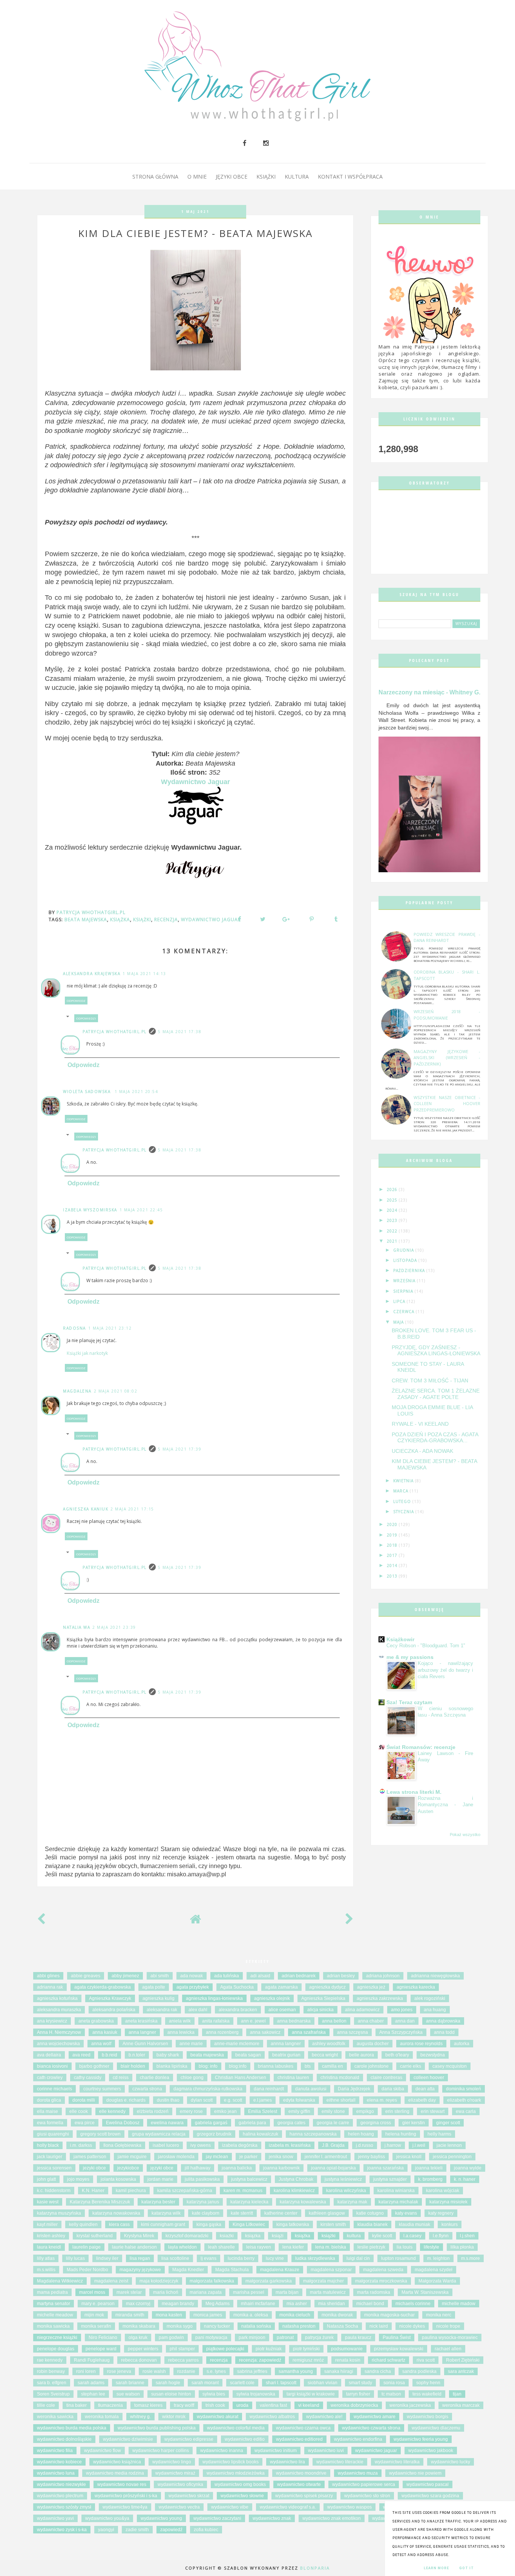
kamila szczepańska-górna (185, 2191)
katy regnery (441, 2213)
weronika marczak (461, 2405)
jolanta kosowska (118, 2179)
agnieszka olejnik (272, 1998)
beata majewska (86, 920)
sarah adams (91, 2383)
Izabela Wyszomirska (90, 1210)
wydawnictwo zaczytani (217, 2518)
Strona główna (155, 177)
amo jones (402, 2010)
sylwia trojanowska (256, 2394)
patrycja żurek (319, 2338)
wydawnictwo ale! (324, 2417)
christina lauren (293, 2078)
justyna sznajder (390, 2179)
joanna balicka (237, 2168)
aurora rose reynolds (421, 2044)
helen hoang (361, 2134)
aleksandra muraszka (59, 2010)
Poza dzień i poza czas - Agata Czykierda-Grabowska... (435, 1438)
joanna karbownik (281, 2168)
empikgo (365, 2111)
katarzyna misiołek (448, 2202)
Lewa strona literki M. (414, 1792)
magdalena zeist (111, 2281)
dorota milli (84, 2100)
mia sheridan (332, 2304)
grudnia (404, 1250)
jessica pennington (452, 2157)
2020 (393, 1524)
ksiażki (227, 2236)
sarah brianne (130, 2383)
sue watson (128, 2394)
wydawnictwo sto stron (367, 2496)
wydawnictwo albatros (272, 2417)
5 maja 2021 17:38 (180, 1032)
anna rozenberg (222, 2032)
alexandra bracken (238, 2010)
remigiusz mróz (308, 2360)
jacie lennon (449, 2145)
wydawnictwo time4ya (125, 2507)
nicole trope (448, 2326)
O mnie (197, 177)
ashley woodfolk (329, 2044)
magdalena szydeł (434, 2270)
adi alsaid (260, 1976)
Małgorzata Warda (437, 2281)
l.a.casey (412, 2236)
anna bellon (334, 2021)
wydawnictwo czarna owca (303, 2428)
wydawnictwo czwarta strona (371, 2428)
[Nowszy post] (41, 1921)
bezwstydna (433, 2055)
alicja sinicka (320, 2010)
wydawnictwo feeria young (421, 2439)
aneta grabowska (96, 2021)
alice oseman (282, 2010)
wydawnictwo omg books (240, 2484)
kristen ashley (51, 2236)
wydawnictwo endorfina (358, 2439)
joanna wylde (468, 2168)
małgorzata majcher (323, 2281)
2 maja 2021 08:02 (116, 1391)
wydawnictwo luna (56, 2473)
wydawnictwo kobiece (59, 2462)
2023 (393, 1220)
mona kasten (169, 2315)
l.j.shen (467, 2236)
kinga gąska (209, 2224)
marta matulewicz (328, 2292)
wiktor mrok (174, 2417)
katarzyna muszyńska (59, 2213)
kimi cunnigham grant (163, 2224)
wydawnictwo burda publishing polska (157, 2428)
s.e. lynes (216, 2371)
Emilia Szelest (263, 2111)
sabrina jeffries (252, 2371)
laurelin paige (87, 2247)
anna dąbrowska (443, 2021)
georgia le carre (333, 2123)
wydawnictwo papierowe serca (364, 2484)
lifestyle (431, 2247)
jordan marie (160, 2179)
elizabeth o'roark (464, 2100)
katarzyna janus (203, 2202)
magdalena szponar (331, 2270)
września (405, 1281)
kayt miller (47, 2224)
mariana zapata (206, 2292)
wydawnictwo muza (358, 2473)
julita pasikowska (202, 2179)
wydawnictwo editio (245, 2439)
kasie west (48, 2202)
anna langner (142, 2032)
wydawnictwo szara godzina (430, 2496)
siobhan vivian (323, 2383)
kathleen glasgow (327, 2213)
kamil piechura (131, 2191)
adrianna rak (50, 1987)
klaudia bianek (372, 2224)
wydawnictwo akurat (218, 2417)
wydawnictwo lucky (451, 2462)
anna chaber (371, 2021)
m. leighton (438, 2258)
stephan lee (93, 2394)
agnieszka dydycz (327, 1987)
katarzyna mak (352, 2202)
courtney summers (102, 2089)
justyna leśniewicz (343, 2179)
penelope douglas (56, 2349)
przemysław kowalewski (399, 2349)
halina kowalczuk (261, 2134)
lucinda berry (241, 2258)
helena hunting (401, 2134)
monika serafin (96, 2326)
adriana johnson (383, 1976)
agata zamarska (281, 1987)
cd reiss (121, 2078)
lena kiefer (293, 2247)
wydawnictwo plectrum (60, 2496)
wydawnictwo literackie (340, 2462)
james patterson (90, 2157)
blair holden (133, 2066)
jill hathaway (198, 2168)
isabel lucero (166, 2145)
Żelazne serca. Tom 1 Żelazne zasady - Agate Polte (436, 1394)
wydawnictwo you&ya (107, 2518)
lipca (400, 1301)
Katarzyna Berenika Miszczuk (100, 2202)
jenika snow (281, 2157)
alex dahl (198, 2010)
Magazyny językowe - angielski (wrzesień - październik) (447, 1058)
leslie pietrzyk (371, 2247)
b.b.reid (110, 2055)
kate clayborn (206, 2213)
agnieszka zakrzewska (380, 1998)
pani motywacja (211, 2338)
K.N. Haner (93, 2191)
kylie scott (382, 2236)
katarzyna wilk (166, 2213)
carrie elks (411, 2066)
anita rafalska (216, 2021)
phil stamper (182, 2349)
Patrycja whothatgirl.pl (115, 1032)
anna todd (444, 2032)
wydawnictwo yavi (55, 2518)
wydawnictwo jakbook (431, 2451)
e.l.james (263, 2100)
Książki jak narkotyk (87, 1353)
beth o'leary (397, 2055)
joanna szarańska (385, 2168)
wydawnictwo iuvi (326, 2451)
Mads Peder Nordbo (87, 2270)
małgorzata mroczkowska (381, 2281)
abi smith (160, 1976)
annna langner (286, 2044)
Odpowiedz (76, 1001)
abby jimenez (125, 1976)
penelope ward (101, 2349)
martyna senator (54, 2304)
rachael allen (448, 2349)
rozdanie (186, 2371)
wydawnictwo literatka (397, 2462)
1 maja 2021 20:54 (136, 1092)
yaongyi (106, 2530)
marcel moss (92, 2292)
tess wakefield (427, 2394)
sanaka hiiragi (339, 2371)
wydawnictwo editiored (299, 2439)
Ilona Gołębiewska (122, 2145)
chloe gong (192, 2078)
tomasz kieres (148, 2405)
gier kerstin (414, 2123)
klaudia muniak (415, 2224)
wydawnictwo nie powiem (415, 2473)
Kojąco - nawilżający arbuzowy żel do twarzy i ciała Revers (445, 1670)
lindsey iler (107, 2258)
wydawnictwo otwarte (299, 2484)
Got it (467, 2568)
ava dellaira (49, 2055)
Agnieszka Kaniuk (86, 1509)
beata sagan (248, 2055)
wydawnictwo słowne (242, 2496)
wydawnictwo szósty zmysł (64, 2507)
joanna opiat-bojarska (333, 2168)
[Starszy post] (349, 1921)
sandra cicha (378, 2371)
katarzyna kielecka (249, 2202)
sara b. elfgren (52, 2383)
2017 (393, 1555)
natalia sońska (256, 2326)
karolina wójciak (443, 2191)
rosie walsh (154, 2371)
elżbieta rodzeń (153, 2111)
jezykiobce (128, 2168)
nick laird (379, 2326)
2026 (393, 1189)
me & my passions (410, 1657)
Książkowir (400, 1639)
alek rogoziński (430, 1998)
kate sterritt (242, 2213)
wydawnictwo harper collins (161, 2451)
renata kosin (348, 2360)
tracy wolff (184, 2405)
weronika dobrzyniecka (354, 2405)
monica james (208, 2315)
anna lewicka (181, 2032)
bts (308, 2066)
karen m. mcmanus (243, 2191)
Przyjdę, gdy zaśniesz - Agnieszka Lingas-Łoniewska (436, 1351)
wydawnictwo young (161, 2518)
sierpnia (404, 1291)
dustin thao (168, 2100)
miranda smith (130, 2315)
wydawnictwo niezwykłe (61, 2484)
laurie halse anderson (134, 2247)
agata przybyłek (193, 1987)
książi (278, 2236)
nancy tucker (217, 2326)
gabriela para (252, 2123)
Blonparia (314, 2568)
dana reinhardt (269, 2089)
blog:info (238, 2066)
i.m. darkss (81, 2145)
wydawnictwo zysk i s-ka (62, 2530)
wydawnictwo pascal (428, 2484)
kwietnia (404, 1481)
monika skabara (139, 2326)
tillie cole (46, 2405)
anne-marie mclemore (237, 2044)
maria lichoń (166, 2292)
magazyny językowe (140, 2270)
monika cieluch (295, 2315)
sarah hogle (168, 2383)
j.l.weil (419, 2145)
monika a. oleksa (251, 2315)
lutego (403, 1501)
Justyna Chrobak (296, 2179)
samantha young (296, 2371)
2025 (393, 1200)
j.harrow (393, 2145)
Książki (266, 177)
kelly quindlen (83, 2224)
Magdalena (77, 1391)
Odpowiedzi (86, 1018)
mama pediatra (52, 2292)
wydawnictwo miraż (175, 2473)
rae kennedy (50, 2360)
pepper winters (143, 2349)
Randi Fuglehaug (92, 2360)
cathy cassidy (88, 2078)
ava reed (81, 2055)
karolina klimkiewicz (294, 2191)
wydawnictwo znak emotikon (332, 2518)
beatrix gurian (286, 2055)
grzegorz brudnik (214, 2134)
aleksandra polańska (114, 2010)
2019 (393, 1535)
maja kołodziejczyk (159, 2281)
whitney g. (140, 2417)
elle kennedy (112, 2111)
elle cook (79, 2111)
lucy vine (275, 2258)
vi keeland (309, 2405)
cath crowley (50, 2078)
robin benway (51, 2371)
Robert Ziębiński (463, 2360)
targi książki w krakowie (311, 2394)
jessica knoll (409, 2157)
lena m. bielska (331, 2247)
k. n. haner (465, 2179)
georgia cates (291, 2123)
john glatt (46, 2179)
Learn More (436, 2568)
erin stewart (433, 2111)
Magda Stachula (232, 2270)
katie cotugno (370, 2213)
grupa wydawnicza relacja (159, 2134)
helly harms (439, 2134)
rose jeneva (119, 2371)
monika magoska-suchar (389, 2315)
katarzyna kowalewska (303, 2202)
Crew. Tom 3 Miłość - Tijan (430, 1380)
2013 (393, 1576)
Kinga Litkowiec (249, 2224)
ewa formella (50, 2123)
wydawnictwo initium (276, 2451)
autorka (462, 2044)
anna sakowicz (265, 2032)
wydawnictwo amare (375, 2417)
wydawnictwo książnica (117, 2462)
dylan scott (202, 2100)
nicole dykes (412, 2326)
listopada (406, 1260)
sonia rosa (394, 2383)
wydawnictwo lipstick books (231, 2462)
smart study (360, 2383)
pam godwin (171, 2338)
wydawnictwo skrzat (189, 2496)
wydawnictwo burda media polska (72, 2428)
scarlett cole (242, 2383)
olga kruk (138, 2338)
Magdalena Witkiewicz (60, 2281)
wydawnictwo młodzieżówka (236, 2473)
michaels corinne (413, 2304)
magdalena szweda (383, 2270)
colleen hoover (429, 2078)
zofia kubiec (206, 2530)
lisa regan (140, 2258)
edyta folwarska (299, 2100)
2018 (393, 1545)
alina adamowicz (362, 2010)
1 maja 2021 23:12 (110, 1328)
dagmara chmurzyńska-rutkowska (208, 2089)
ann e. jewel (253, 2021)
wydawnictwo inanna (222, 2451)
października (410, 1270)
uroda (242, 2405)
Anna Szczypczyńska (401, 2032)
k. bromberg (430, 2179)
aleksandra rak (162, 2010)
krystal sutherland (95, 2236)
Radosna (74, 1328)
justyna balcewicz (249, 2179)
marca (402, 1491)
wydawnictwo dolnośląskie (64, 2439)
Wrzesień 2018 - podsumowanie (447, 1015)
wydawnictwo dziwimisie (128, 2439)
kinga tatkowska (293, 2224)
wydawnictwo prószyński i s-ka (126, 2496)
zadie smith (137, 2530)
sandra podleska (419, 2371)
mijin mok (94, 2315)
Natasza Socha (343, 2326)
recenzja (166, 920)
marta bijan (287, 2292)
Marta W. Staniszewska (425, 2292)
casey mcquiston (450, 2066)
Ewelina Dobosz (123, 2123)
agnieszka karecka (416, 1987)
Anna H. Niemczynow (59, 2032)
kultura (354, 2236)
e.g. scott (233, 2100)
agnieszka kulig (159, 1998)
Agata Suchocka (237, 1987)
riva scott (426, 2360)
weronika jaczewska (410, 2405)
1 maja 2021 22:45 (141, 1210)
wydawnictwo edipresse (189, 2439)
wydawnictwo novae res (122, 2484)
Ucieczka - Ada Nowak (422, 1451)
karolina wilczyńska (346, 2191)
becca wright (325, 2055)
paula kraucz (358, 2338)
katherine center (281, 2213)
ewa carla (466, 2111)
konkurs (450, 2224)
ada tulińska (227, 1976)
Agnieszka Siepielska (323, 1998)
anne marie (191, 2044)
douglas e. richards (126, 2100)
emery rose (191, 2111)
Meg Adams (218, 2304)
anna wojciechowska (58, 2044)
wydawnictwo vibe (230, 2507)
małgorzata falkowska (212, 2281)
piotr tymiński (306, 2349)
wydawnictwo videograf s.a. (288, 2507)
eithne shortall (341, 2100)
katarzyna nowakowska (116, 2213)
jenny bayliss (372, 2157)
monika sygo (180, 2326)
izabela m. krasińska (290, 2145)
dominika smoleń (464, 2089)
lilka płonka (462, 2247)
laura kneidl (49, 2247)
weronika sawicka (55, 2417)
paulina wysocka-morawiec (450, 2338)
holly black (48, 2145)
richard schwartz (389, 2360)
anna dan (405, 2021)
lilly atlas (46, 2258)
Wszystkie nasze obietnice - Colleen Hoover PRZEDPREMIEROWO (447, 1104)
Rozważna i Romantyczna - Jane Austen (445, 1805)
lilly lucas (75, 2258)
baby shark (168, 2055)
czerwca (405, 1312)
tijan (457, 2394)
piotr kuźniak (269, 2349)
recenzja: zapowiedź (260, 2360)
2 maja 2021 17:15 (132, 1509)
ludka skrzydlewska (315, 2258)
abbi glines (48, 1976)
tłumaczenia (110, 2405)
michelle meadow (55, 2315)
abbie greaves (86, 1976)
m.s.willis (46, 2270)
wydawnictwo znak (272, 2518)
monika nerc (439, 2315)
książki (142, 920)
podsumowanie (347, 2349)
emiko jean (225, 2111)
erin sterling (397, 2111)
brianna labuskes (276, 2066)
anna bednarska (294, 2021)
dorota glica (49, 2100)
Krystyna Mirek (139, 2236)
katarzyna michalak (398, 2202)
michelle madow (459, 2304)
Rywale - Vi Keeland (420, 1424)
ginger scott (448, 2123)
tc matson (391, 2394)
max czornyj (138, 2304)
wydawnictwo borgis (428, 2417)
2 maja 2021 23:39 (114, 1627)
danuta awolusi (311, 2089)
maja (399, 1322)
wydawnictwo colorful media (236, 2428)
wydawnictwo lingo (172, 2462)
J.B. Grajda (333, 2145)
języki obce (162, 2168)
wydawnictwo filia (55, 2451)
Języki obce (231, 177)
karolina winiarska (396, 2191)
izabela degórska (240, 2145)
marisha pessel (249, 2292)
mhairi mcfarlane (258, 2304)
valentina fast (273, 2405)
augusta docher (373, 2044)
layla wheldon (182, 2247)
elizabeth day (422, 2100)
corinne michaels (54, 2089)
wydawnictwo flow (103, 2451)
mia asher (297, 2304)
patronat (285, 2338)
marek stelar (129, 2292)
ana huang (435, 2010)
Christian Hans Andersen (241, 2078)
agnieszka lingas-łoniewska (214, 1998)
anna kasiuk (105, 2032)
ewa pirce (85, 2123)
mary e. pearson (98, 2304)
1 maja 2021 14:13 (144, 974)
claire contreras (386, 2078)
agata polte (154, 1987)
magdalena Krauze (280, 2270)
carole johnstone (372, 2066)
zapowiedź (171, 2530)
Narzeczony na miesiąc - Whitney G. (429, 692)
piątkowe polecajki (225, 2349)
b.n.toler (137, 2055)
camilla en (333, 2066)
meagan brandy (178, 2304)
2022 (393, 1231)
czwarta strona (147, 2089)
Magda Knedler (188, 2270)
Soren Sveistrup (53, 2394)
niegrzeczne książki (57, 2338)
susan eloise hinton (171, 2394)
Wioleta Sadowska (88, 1092)
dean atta (425, 2089)
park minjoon (252, 2338)
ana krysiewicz (52, 2021)
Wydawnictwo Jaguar (195, 782)
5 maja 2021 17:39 (180, 1449)
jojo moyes (78, 2179)
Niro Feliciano (103, 2338)
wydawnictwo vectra (179, 2507)
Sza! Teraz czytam (409, 1702)
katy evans (406, 2213)
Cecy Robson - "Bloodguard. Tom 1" (426, 1646)
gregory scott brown (100, 2134)
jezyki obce (94, 2168)
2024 (393, 1210)
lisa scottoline (175, 2258)
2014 (393, 1565)
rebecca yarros (183, 2360)
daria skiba (393, 2089)
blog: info (208, 2066)
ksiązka (253, 2236)
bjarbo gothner (94, 2066)
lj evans (208, 2258)
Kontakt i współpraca (350, 177)
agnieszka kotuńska (57, 1998)
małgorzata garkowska (269, 2281)
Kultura (297, 177)
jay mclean (217, 2157)
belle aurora (362, 2055)
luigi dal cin (358, 2258)
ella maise (48, 2111)
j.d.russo (365, 2145)
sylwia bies (214, 2394)
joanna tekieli (429, 2168)
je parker (248, 2157)
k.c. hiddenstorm (54, 2191)
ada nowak (192, 1976)
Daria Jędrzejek (354, 2089)
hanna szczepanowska (313, 2134)
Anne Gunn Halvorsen (145, 2044)
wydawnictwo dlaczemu (436, 2428)
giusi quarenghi (53, 2134)
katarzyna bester (158, 2202)
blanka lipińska (172, 2066)
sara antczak (461, 2371)
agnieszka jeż (371, 1987)
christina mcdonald (340, 2078)
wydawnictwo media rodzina (115, 2473)
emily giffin (299, 2111)
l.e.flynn (441, 2236)
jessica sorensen (54, 2168)
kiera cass (119, 2224)
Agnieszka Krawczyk (110, 1998)
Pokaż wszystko (465, 1835)
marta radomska (374, 2292)
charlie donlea (155, 2078)
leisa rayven (259, 2247)
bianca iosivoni (52, 2066)
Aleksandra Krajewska (92, 974)
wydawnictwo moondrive (301, 2473)
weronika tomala (102, 2417)
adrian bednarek (299, 1976)
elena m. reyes (382, 2100)
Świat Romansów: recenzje (421, 1747)
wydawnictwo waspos (349, 2507)
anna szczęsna (353, 2032)
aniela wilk (180, 2021)
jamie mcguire (132, 2157)
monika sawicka (53, 2326)
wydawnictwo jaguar (211, 920)
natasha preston (299, 2326)
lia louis (405, 2247)
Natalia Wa (77, 1627)
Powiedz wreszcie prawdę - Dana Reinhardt (447, 937)
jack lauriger (50, 2157)
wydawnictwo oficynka (180, 2484)
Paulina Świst (397, 2338)
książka (120, 920)
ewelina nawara (167, 2123)
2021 (393, 1241)
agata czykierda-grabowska (103, 1987)
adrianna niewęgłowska (435, 1976)
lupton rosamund (399, 2258)
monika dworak (337, 2315)
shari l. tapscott (281, 2383)
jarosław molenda (176, 2157)
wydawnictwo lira (287, 2462)
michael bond (370, 2304)
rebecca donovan (139, 2360)
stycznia (404, 1512)
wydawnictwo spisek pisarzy (304, 2496)
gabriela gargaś (211, 2123)
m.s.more (471, 2258)
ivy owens (201, 2145)
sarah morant (205, 2383)
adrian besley (341, 1976)
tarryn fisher (358, 2394)
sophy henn (428, 2383)
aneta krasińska (141, 2021)
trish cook (215, 2405)
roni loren (86, 2371)
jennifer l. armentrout (326, 2157)
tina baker (77, 2405)
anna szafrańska (309, 2032)
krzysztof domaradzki (187, 2236)
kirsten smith (333, 2224)
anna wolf (101, 2044)
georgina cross (376, 2123)
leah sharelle (221, 2247)
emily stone (333, 2111)
